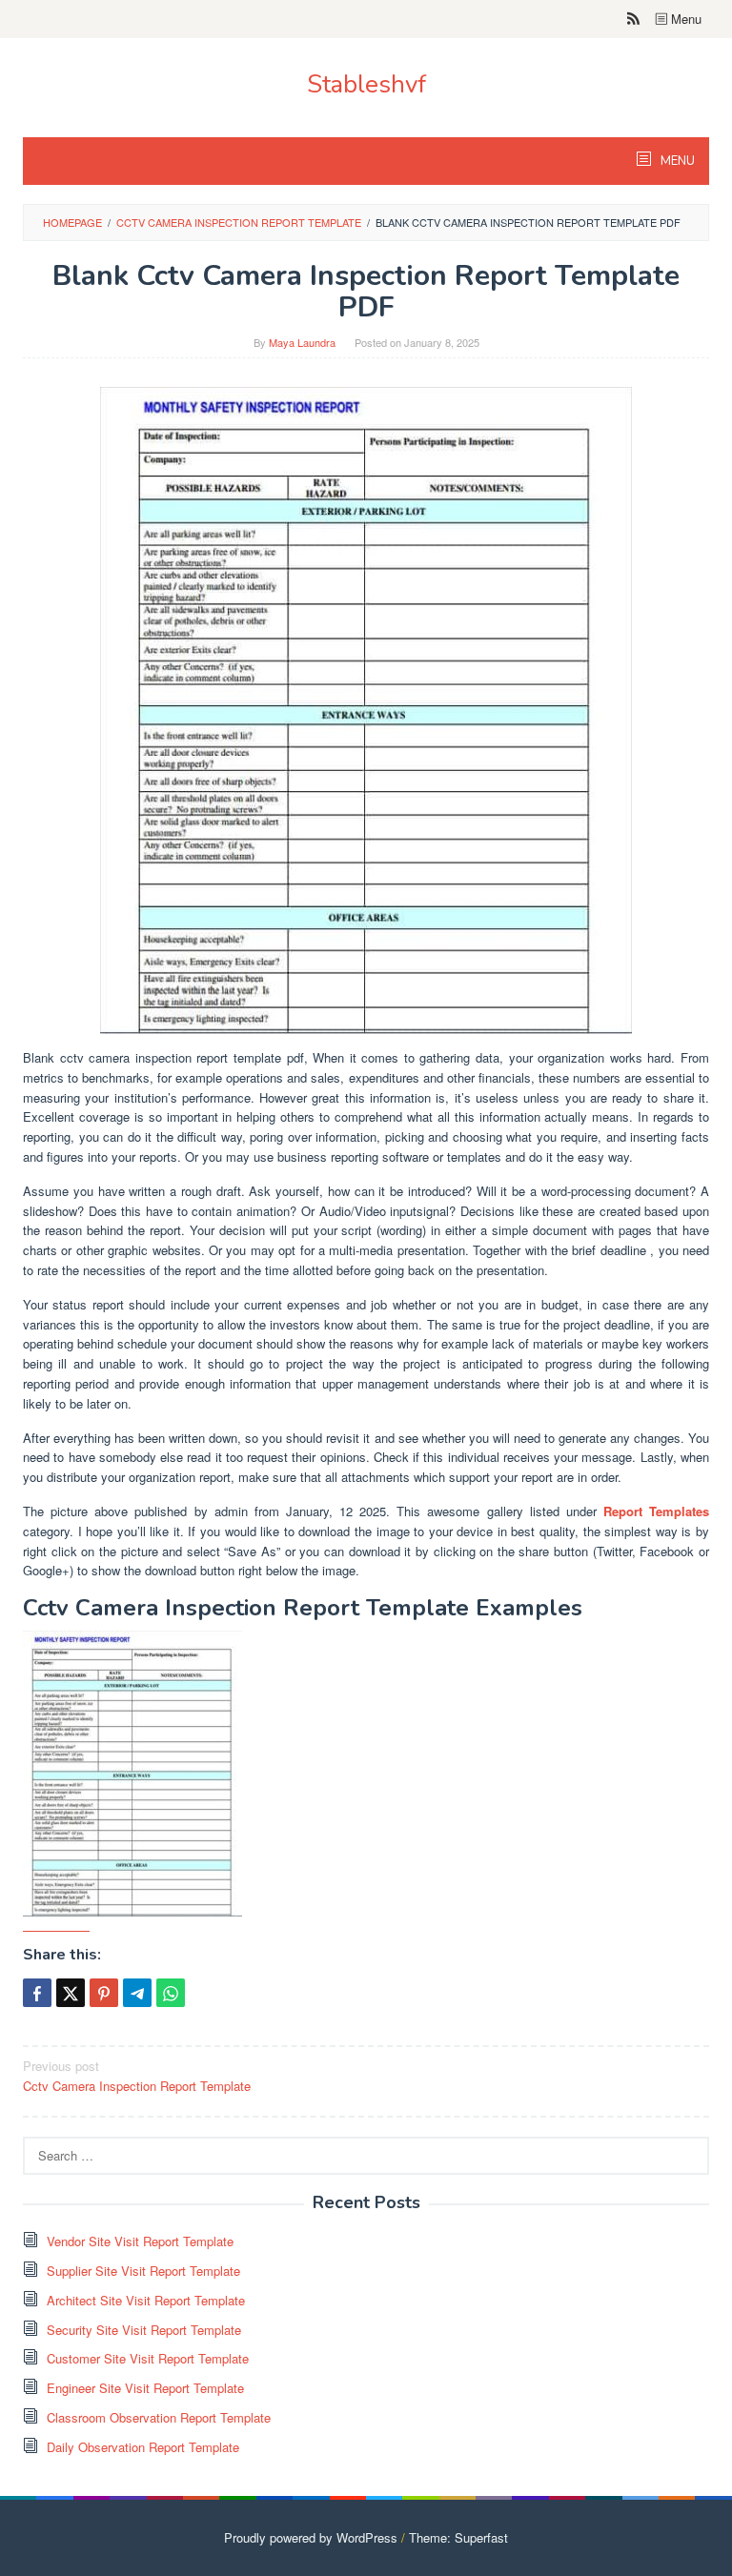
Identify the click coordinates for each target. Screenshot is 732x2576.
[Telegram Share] (137, 1993)
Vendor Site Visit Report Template (140, 2241)
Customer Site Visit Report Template (148, 2358)
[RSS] (633, 19)
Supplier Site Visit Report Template (143, 2271)
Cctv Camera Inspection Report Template (137, 2076)
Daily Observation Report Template (143, 2447)
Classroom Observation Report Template (159, 2417)
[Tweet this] (71, 1993)
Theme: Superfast (458, 2537)
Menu (684, 19)
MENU (676, 161)
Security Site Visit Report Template (144, 2330)
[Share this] (37, 1993)
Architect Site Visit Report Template (146, 2300)
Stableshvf (366, 84)
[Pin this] (104, 1993)
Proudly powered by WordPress (311, 2537)
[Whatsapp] (171, 1993)
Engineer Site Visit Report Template (145, 2388)
